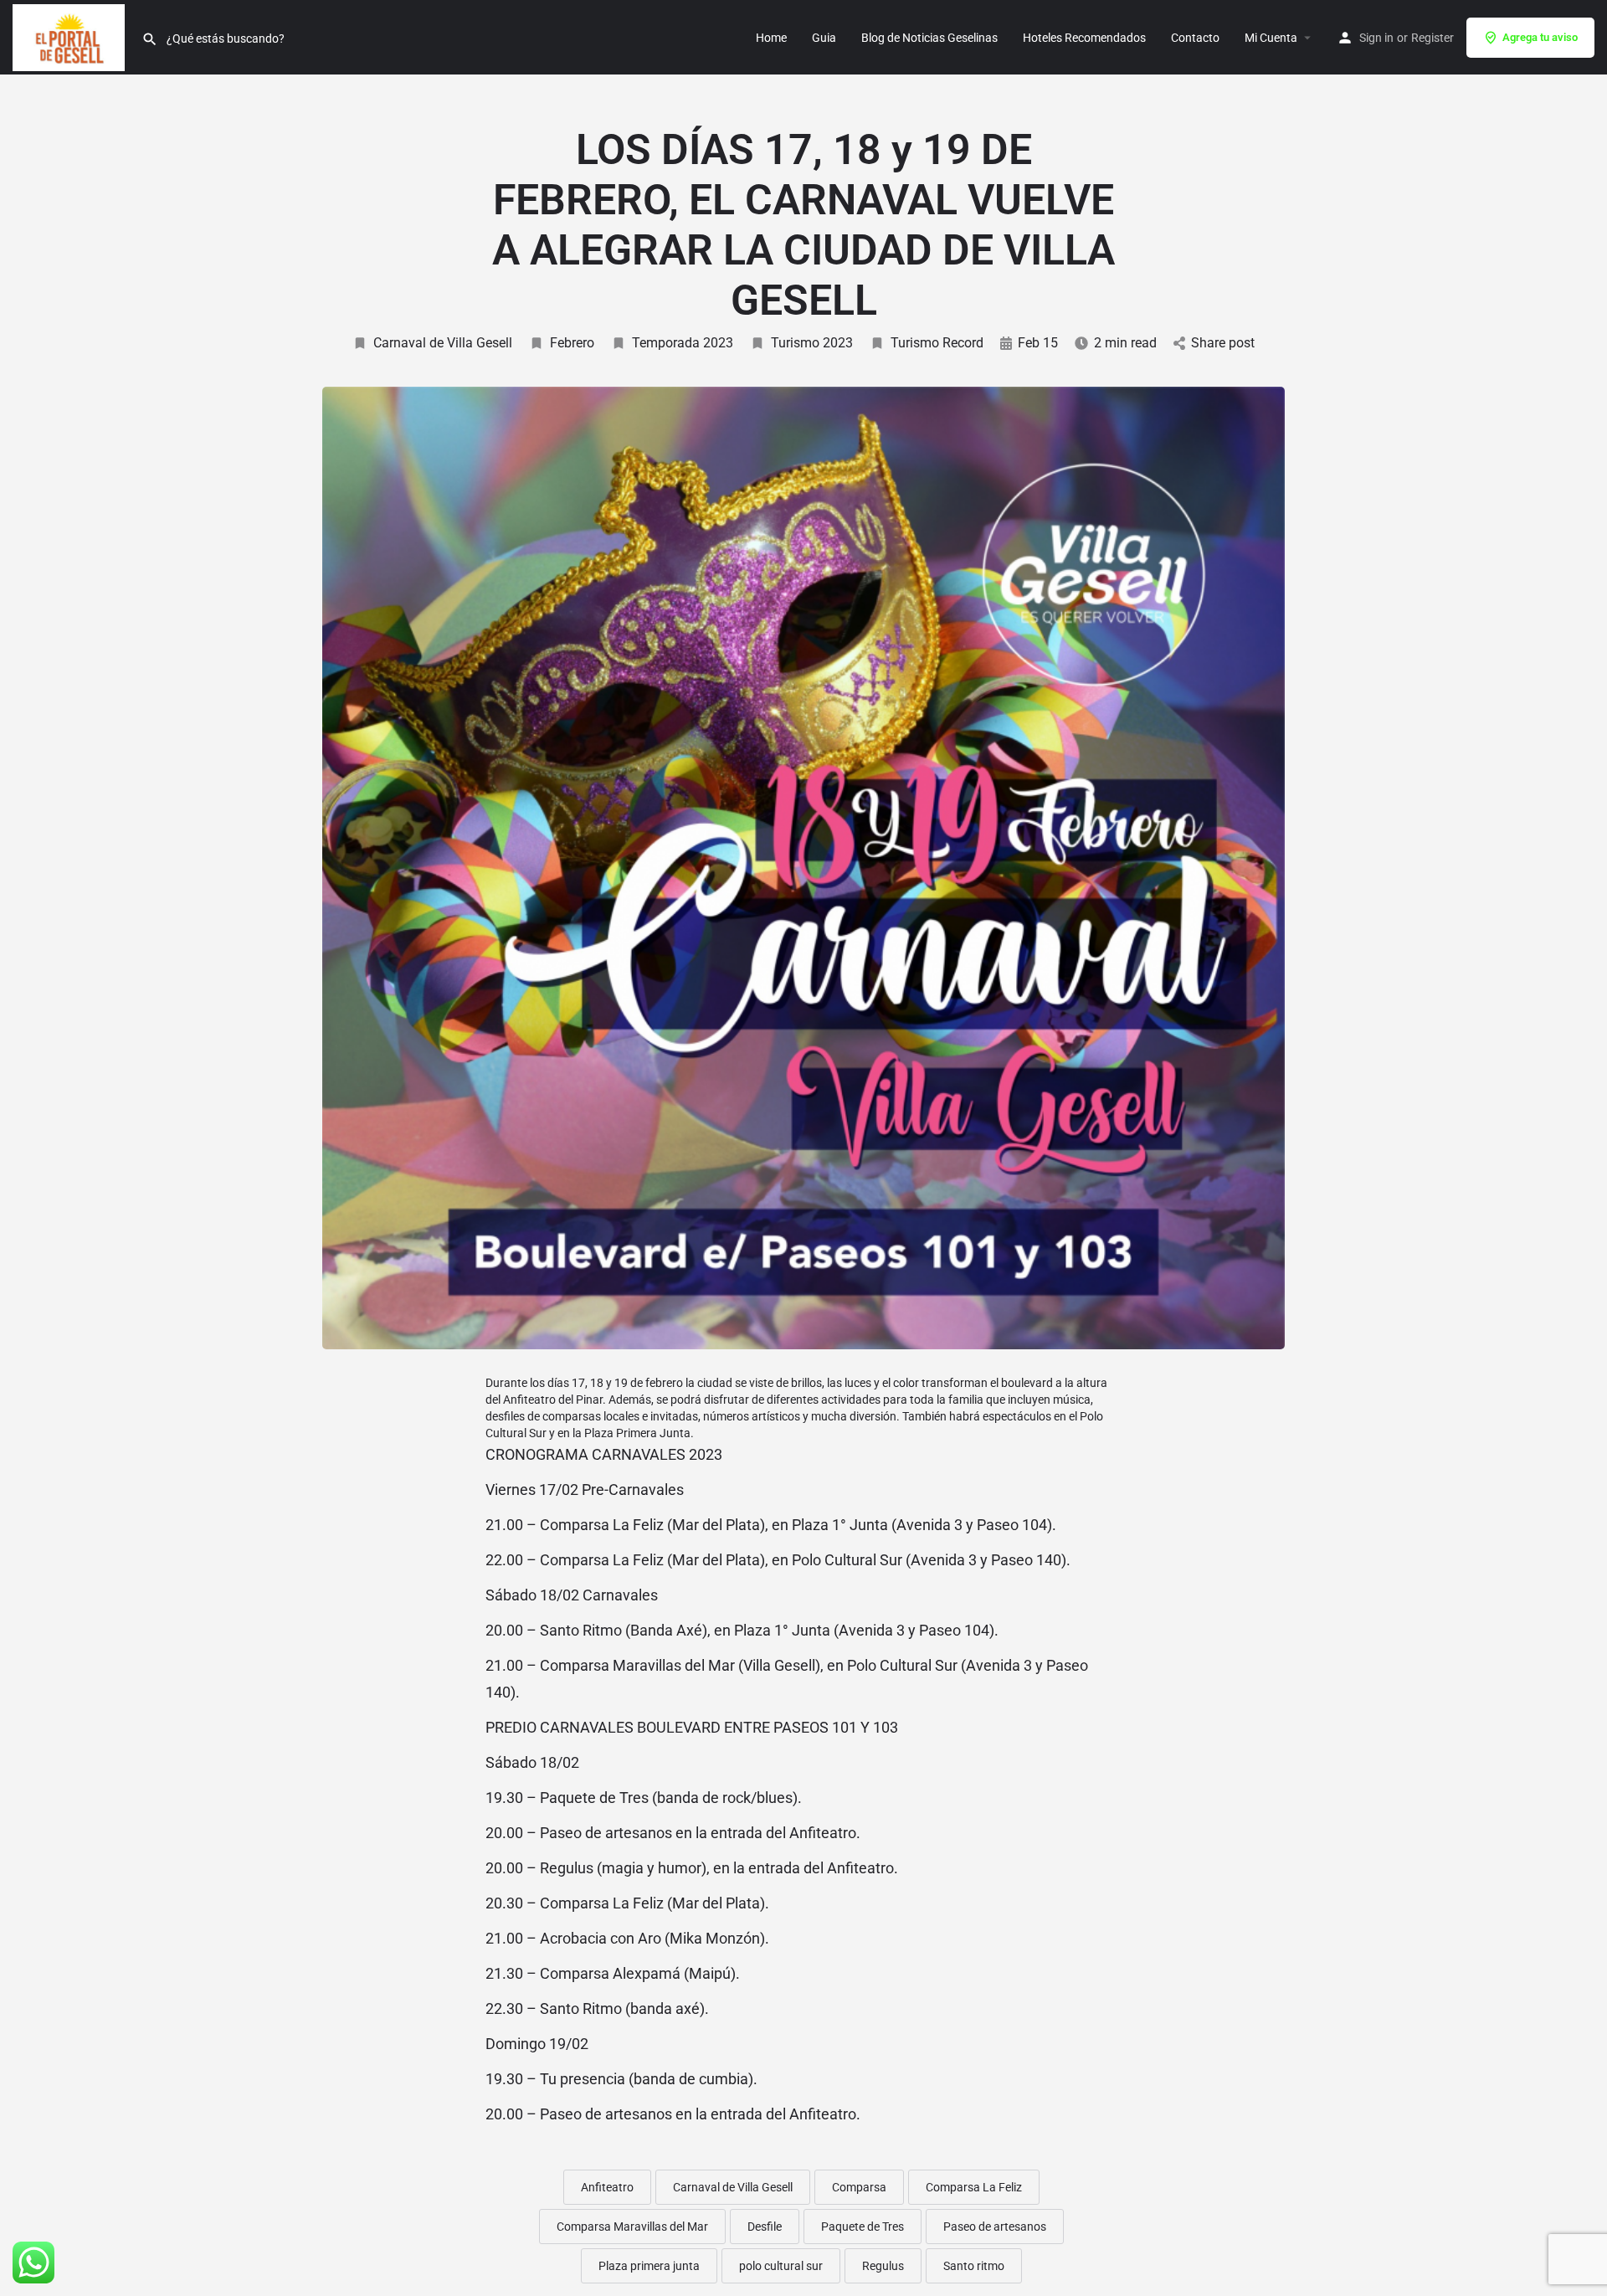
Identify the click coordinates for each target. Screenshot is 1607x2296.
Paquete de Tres (863, 2227)
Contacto (1195, 38)
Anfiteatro (607, 2187)
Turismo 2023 (812, 343)
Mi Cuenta (1271, 38)
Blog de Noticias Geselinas (929, 38)
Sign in (1376, 38)
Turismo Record (937, 343)
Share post (1223, 343)
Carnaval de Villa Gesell (443, 343)
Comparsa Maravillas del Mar (632, 2227)
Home (771, 38)
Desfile (765, 2227)
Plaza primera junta (649, 2266)
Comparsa (859, 2187)
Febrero (572, 343)
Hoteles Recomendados (1084, 38)
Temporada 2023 (683, 343)
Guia (824, 38)
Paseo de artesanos (995, 2227)
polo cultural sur (781, 2266)
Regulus (883, 2266)
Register (1432, 38)
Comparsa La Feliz (974, 2187)
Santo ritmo (974, 2266)
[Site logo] (71, 36)
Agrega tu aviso (1540, 37)
